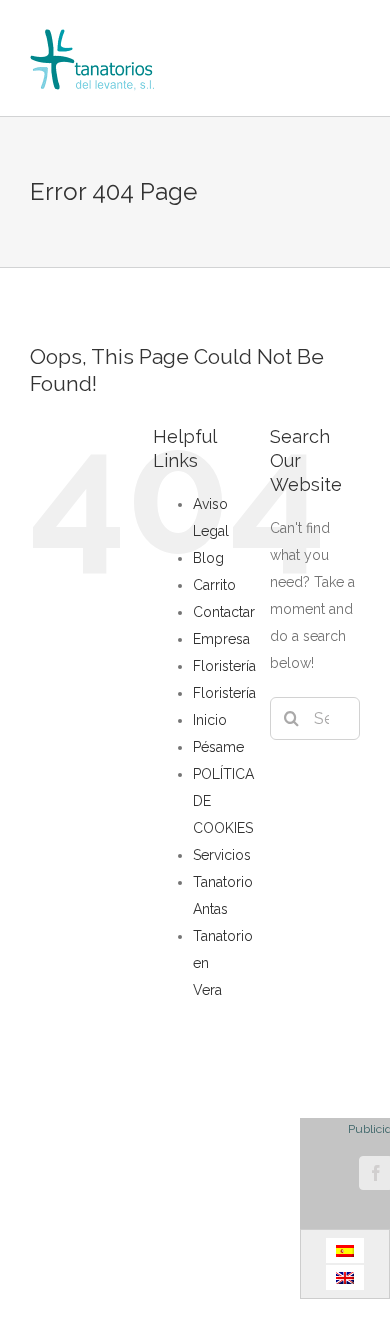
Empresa (221, 639)
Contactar (224, 612)
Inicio (210, 720)
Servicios (222, 855)
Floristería (224, 666)
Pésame (218, 747)
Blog (208, 558)
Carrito (214, 585)
